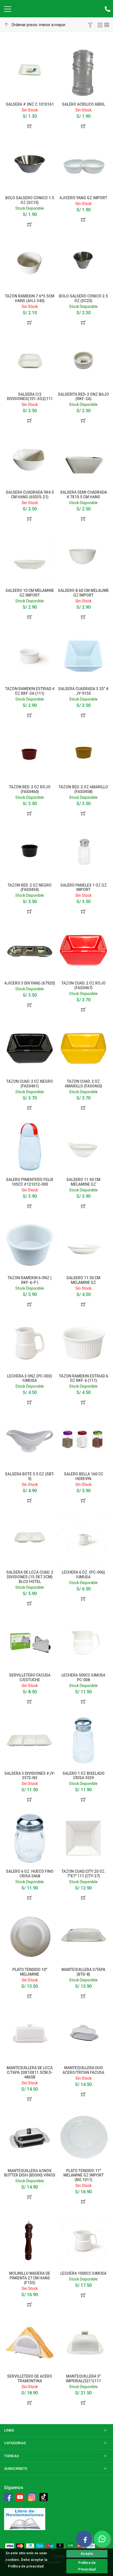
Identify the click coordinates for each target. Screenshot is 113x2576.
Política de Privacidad (87, 2566)
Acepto (87, 2554)
